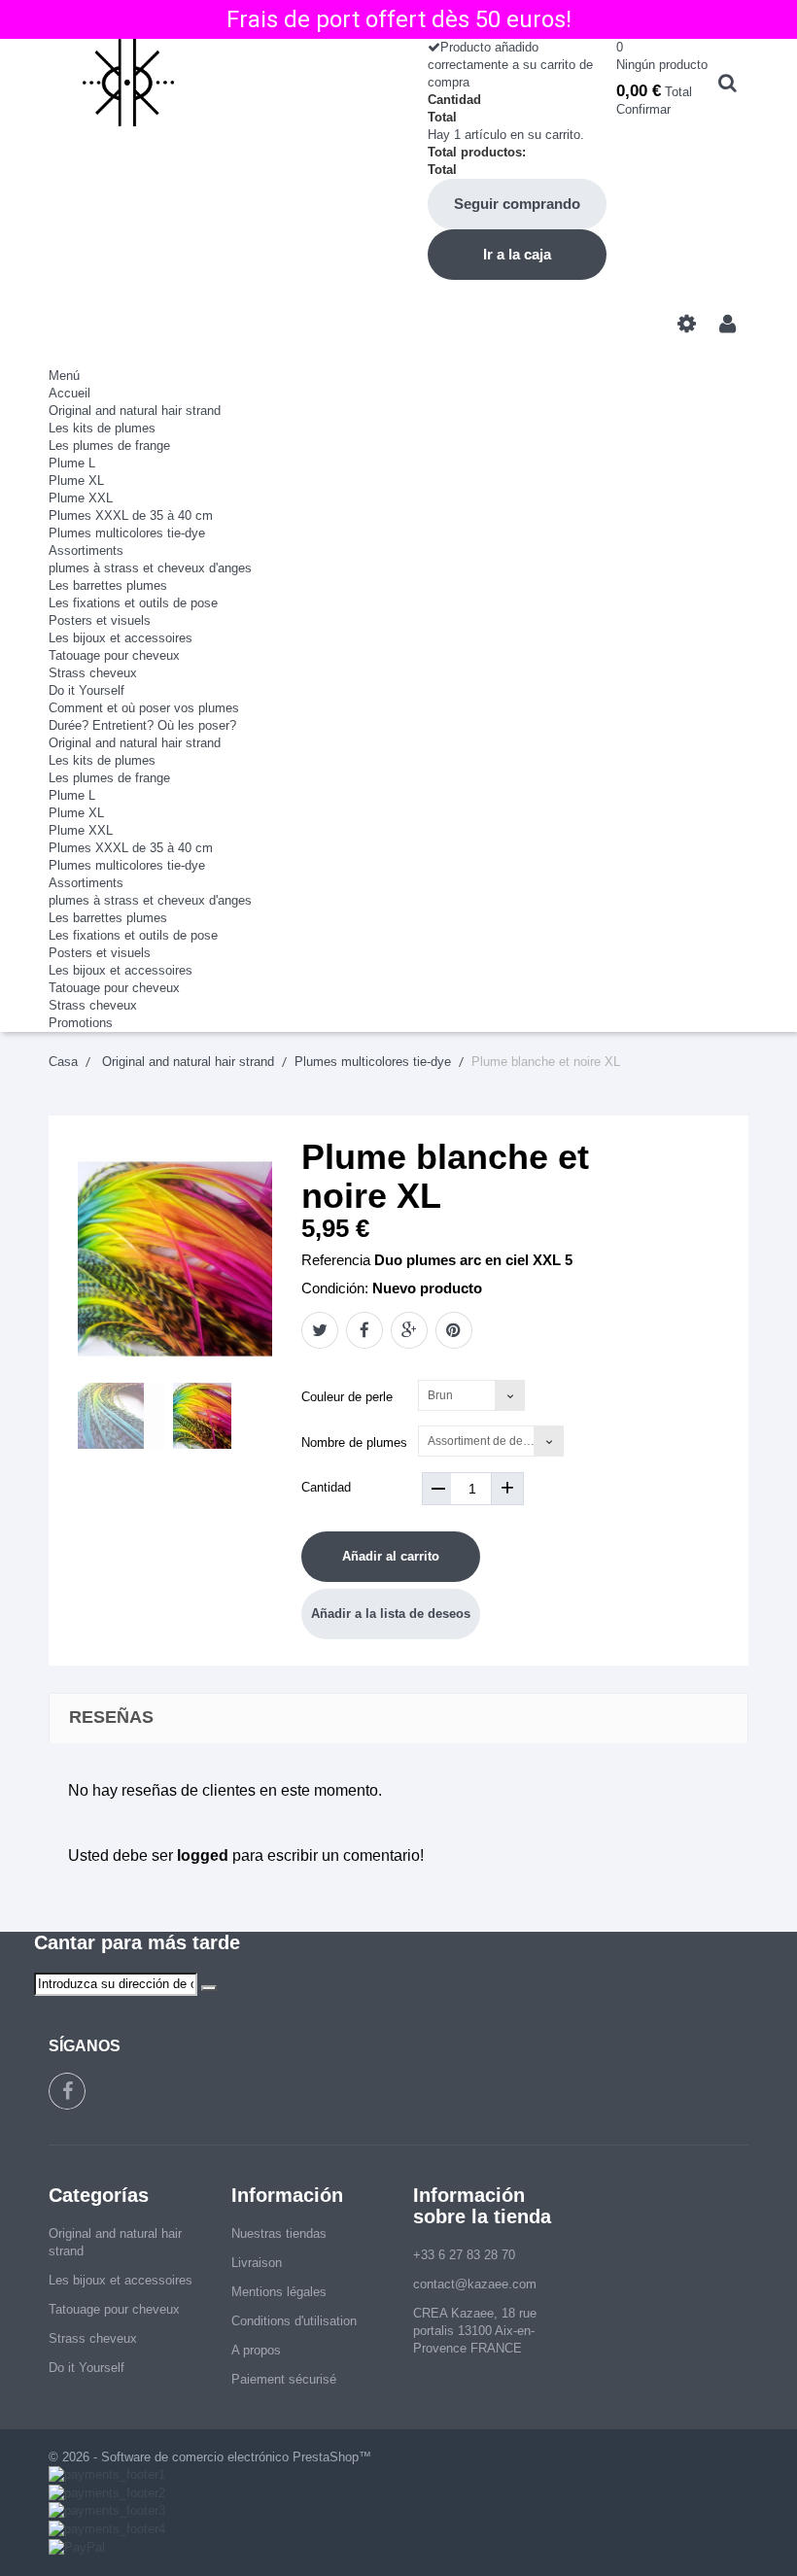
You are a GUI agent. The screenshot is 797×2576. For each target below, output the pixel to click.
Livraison (257, 2263)
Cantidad (326, 1487)
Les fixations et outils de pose (133, 603)
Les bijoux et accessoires (121, 638)
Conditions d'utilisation (294, 2321)
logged (203, 1855)
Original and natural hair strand (135, 411)
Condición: (335, 1288)
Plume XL (76, 481)
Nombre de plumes (356, 1443)
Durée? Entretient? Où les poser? (142, 725)
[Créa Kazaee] (216, 83)
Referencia (336, 1260)
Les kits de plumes (102, 428)
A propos (256, 2350)
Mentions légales (279, 2292)
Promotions (81, 1023)
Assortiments (86, 550)
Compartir (364, 1330)
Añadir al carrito (391, 1556)
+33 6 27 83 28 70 (464, 2255)
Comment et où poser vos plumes (144, 708)
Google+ (409, 1330)
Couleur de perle (349, 1397)
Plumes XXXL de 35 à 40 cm (131, 515)
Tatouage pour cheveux (114, 655)
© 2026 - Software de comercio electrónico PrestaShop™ (210, 2457)
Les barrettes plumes (108, 585)
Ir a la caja (517, 254)
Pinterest (454, 1330)
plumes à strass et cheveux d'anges (150, 568)
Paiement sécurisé (284, 2379)
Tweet (320, 1330)
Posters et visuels (100, 620)
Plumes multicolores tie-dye (127, 533)
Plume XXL (81, 498)
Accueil (69, 393)
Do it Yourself (87, 690)
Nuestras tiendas (279, 2233)
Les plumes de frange (109, 446)
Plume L (72, 463)
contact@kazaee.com (475, 2284)
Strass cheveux (93, 673)
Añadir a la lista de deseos (391, 1614)
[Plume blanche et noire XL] (121, 1416)
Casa (63, 1062)
